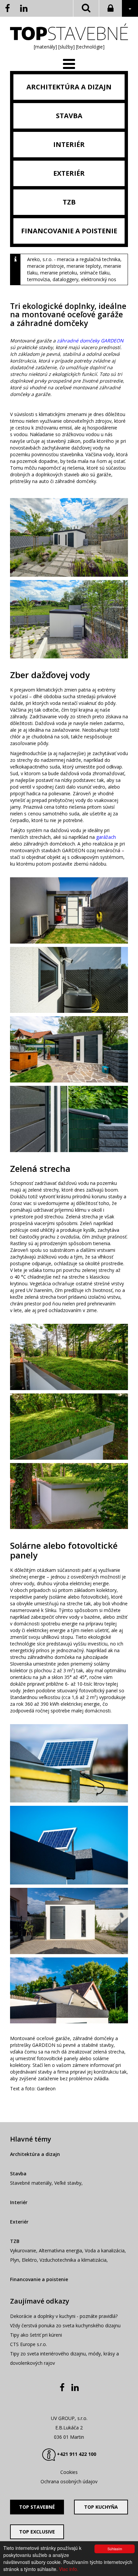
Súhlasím (115, 2549)
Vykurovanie (23, 2250)
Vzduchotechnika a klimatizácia (73, 2260)
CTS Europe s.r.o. (28, 2344)
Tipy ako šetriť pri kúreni (36, 2335)
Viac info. (69, 2569)
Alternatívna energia (60, 2250)
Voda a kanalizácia (105, 2250)
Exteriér (19, 2222)
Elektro (29, 2260)
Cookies (69, 2472)
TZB (15, 2241)
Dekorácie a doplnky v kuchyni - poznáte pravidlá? (64, 2316)
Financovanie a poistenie (39, 2279)
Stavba (18, 2173)
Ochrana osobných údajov (69, 2481)
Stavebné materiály (31, 2183)
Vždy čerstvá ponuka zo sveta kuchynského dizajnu (65, 2325)
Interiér (19, 2202)
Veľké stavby (68, 2183)
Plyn (15, 2260)
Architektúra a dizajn (35, 2154)
